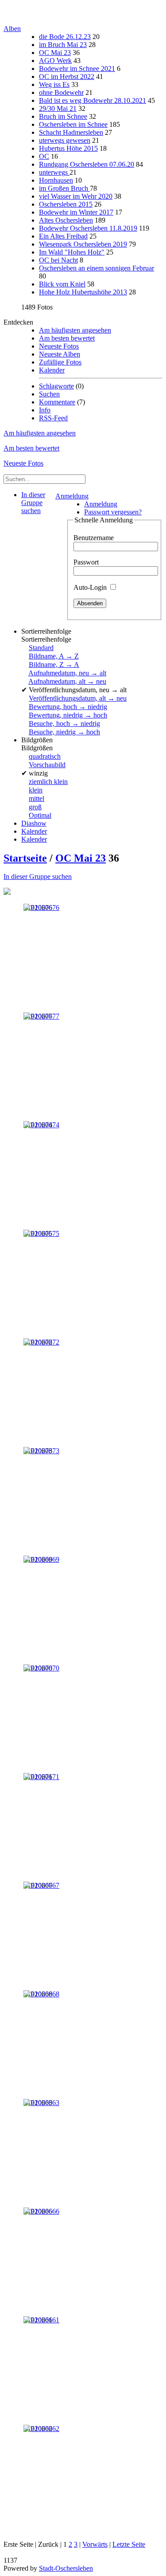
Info (45, 410)
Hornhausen (56, 180)
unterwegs (54, 172)
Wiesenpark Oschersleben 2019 (83, 244)
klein (36, 790)
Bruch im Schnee (63, 116)
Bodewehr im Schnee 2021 (77, 69)
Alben (12, 29)
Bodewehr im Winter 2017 (76, 212)
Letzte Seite (129, 2544)
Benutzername (94, 538)
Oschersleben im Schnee (73, 124)
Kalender (52, 370)
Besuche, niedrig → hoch (64, 732)
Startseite (25, 858)
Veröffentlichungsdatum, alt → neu (78, 698)
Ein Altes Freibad (63, 236)
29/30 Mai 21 (58, 108)
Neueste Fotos (59, 346)
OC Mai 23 (55, 53)
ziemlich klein (48, 782)
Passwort (86, 562)
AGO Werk (55, 61)
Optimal (40, 815)
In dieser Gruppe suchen (38, 876)
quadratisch (45, 756)
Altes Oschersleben (66, 220)
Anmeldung (72, 496)
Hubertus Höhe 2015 (68, 148)
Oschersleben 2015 (66, 204)
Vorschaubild (47, 765)
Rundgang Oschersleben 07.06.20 (87, 164)
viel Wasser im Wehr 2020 (76, 196)
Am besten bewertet (67, 338)
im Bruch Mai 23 (63, 45)
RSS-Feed (53, 418)
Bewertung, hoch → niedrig (68, 707)
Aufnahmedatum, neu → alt (67, 673)
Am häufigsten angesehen (75, 330)
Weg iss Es (54, 84)
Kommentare (57, 402)
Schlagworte (56, 386)
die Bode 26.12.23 (65, 37)
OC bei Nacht (58, 260)
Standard (41, 648)
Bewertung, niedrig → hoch (68, 715)
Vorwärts (95, 2544)
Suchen (49, 394)
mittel (37, 798)
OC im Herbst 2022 (67, 76)
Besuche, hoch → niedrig (64, 723)
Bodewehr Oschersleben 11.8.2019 (88, 228)
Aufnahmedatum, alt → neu (67, 681)
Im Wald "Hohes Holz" (72, 252)
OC (44, 156)
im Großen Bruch (64, 188)
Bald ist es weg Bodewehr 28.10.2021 (93, 100)
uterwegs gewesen (65, 140)
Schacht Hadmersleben (71, 132)
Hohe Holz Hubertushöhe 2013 (83, 292)
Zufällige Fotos (60, 362)
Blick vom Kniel (62, 284)
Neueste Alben (60, 354)
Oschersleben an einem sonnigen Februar (97, 268)
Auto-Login (91, 587)
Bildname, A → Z (54, 656)
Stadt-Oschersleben (66, 2568)
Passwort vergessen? (113, 512)
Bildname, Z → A (54, 665)
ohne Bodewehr (61, 92)
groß (35, 807)
